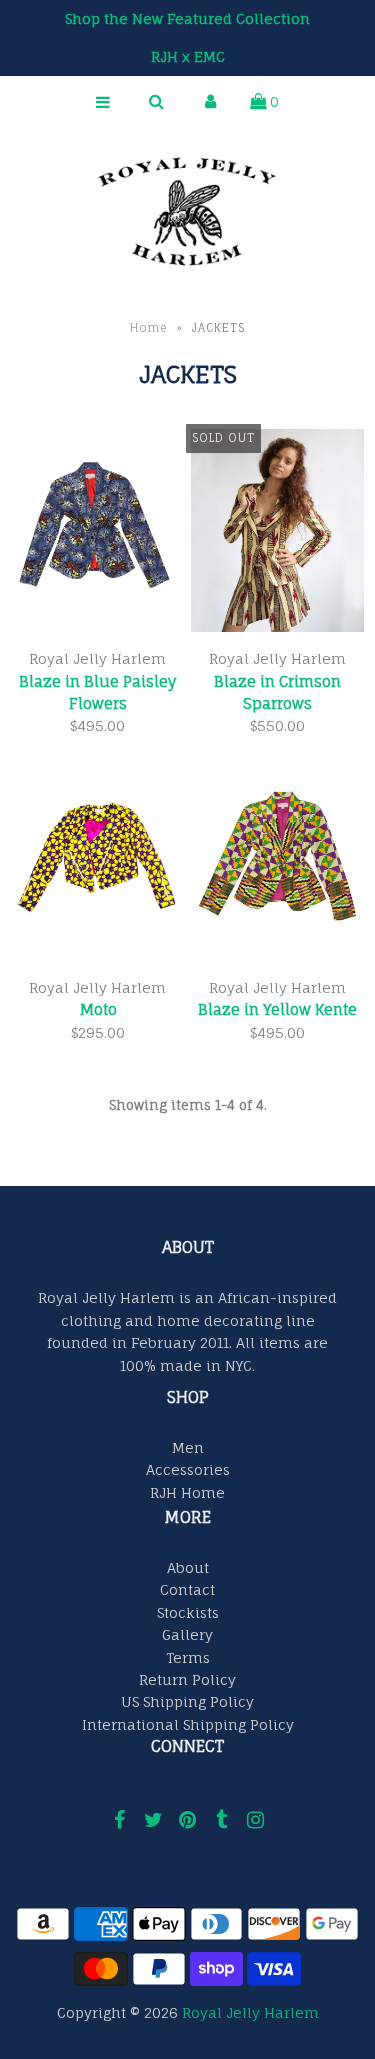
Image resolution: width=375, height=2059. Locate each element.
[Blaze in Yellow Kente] (277, 862)
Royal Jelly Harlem (250, 2012)
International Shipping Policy (188, 1724)
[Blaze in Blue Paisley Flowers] (97, 533)
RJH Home (187, 1492)
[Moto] (97, 862)
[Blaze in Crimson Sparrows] (277, 533)
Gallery (187, 1634)
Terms (188, 1657)
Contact (187, 1589)
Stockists (188, 1612)
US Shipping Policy (187, 1701)
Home (149, 328)
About (188, 1567)
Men (188, 1447)
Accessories (188, 1469)
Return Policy (187, 1679)
